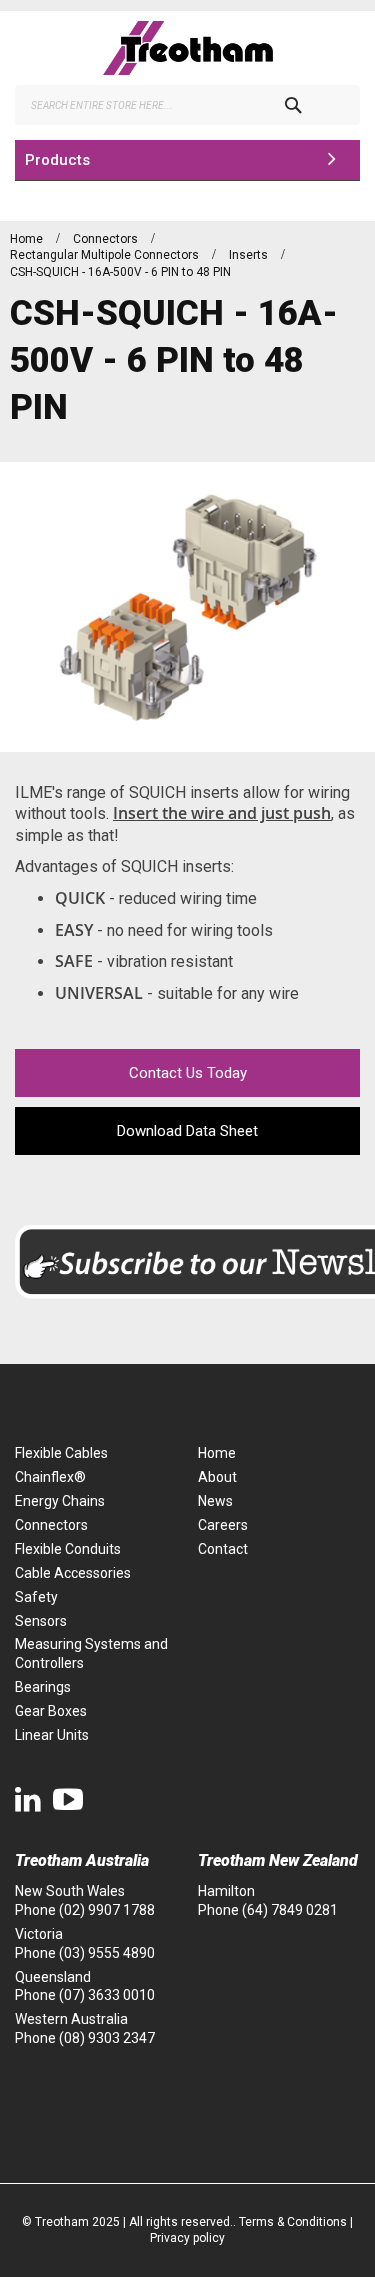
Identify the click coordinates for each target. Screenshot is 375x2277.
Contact (223, 1549)
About (217, 1477)
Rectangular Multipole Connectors (106, 255)
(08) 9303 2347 (107, 2038)
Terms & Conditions (293, 2222)
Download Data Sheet (187, 1131)
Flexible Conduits (68, 1549)
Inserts (250, 255)
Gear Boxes (51, 1711)
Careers (223, 1525)
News (215, 1501)
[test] (187, 48)
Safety (36, 1597)
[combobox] (187, 105)
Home (28, 239)
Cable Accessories (73, 1573)
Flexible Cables (61, 1453)
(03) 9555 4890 (107, 1953)
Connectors (107, 239)
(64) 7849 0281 (290, 1910)
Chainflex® (50, 1477)
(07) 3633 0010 (107, 1995)
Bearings (43, 1687)
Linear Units (52, 1735)
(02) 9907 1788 (107, 1910)
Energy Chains (60, 1501)
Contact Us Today (188, 1073)
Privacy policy (187, 2238)
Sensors (41, 1621)
